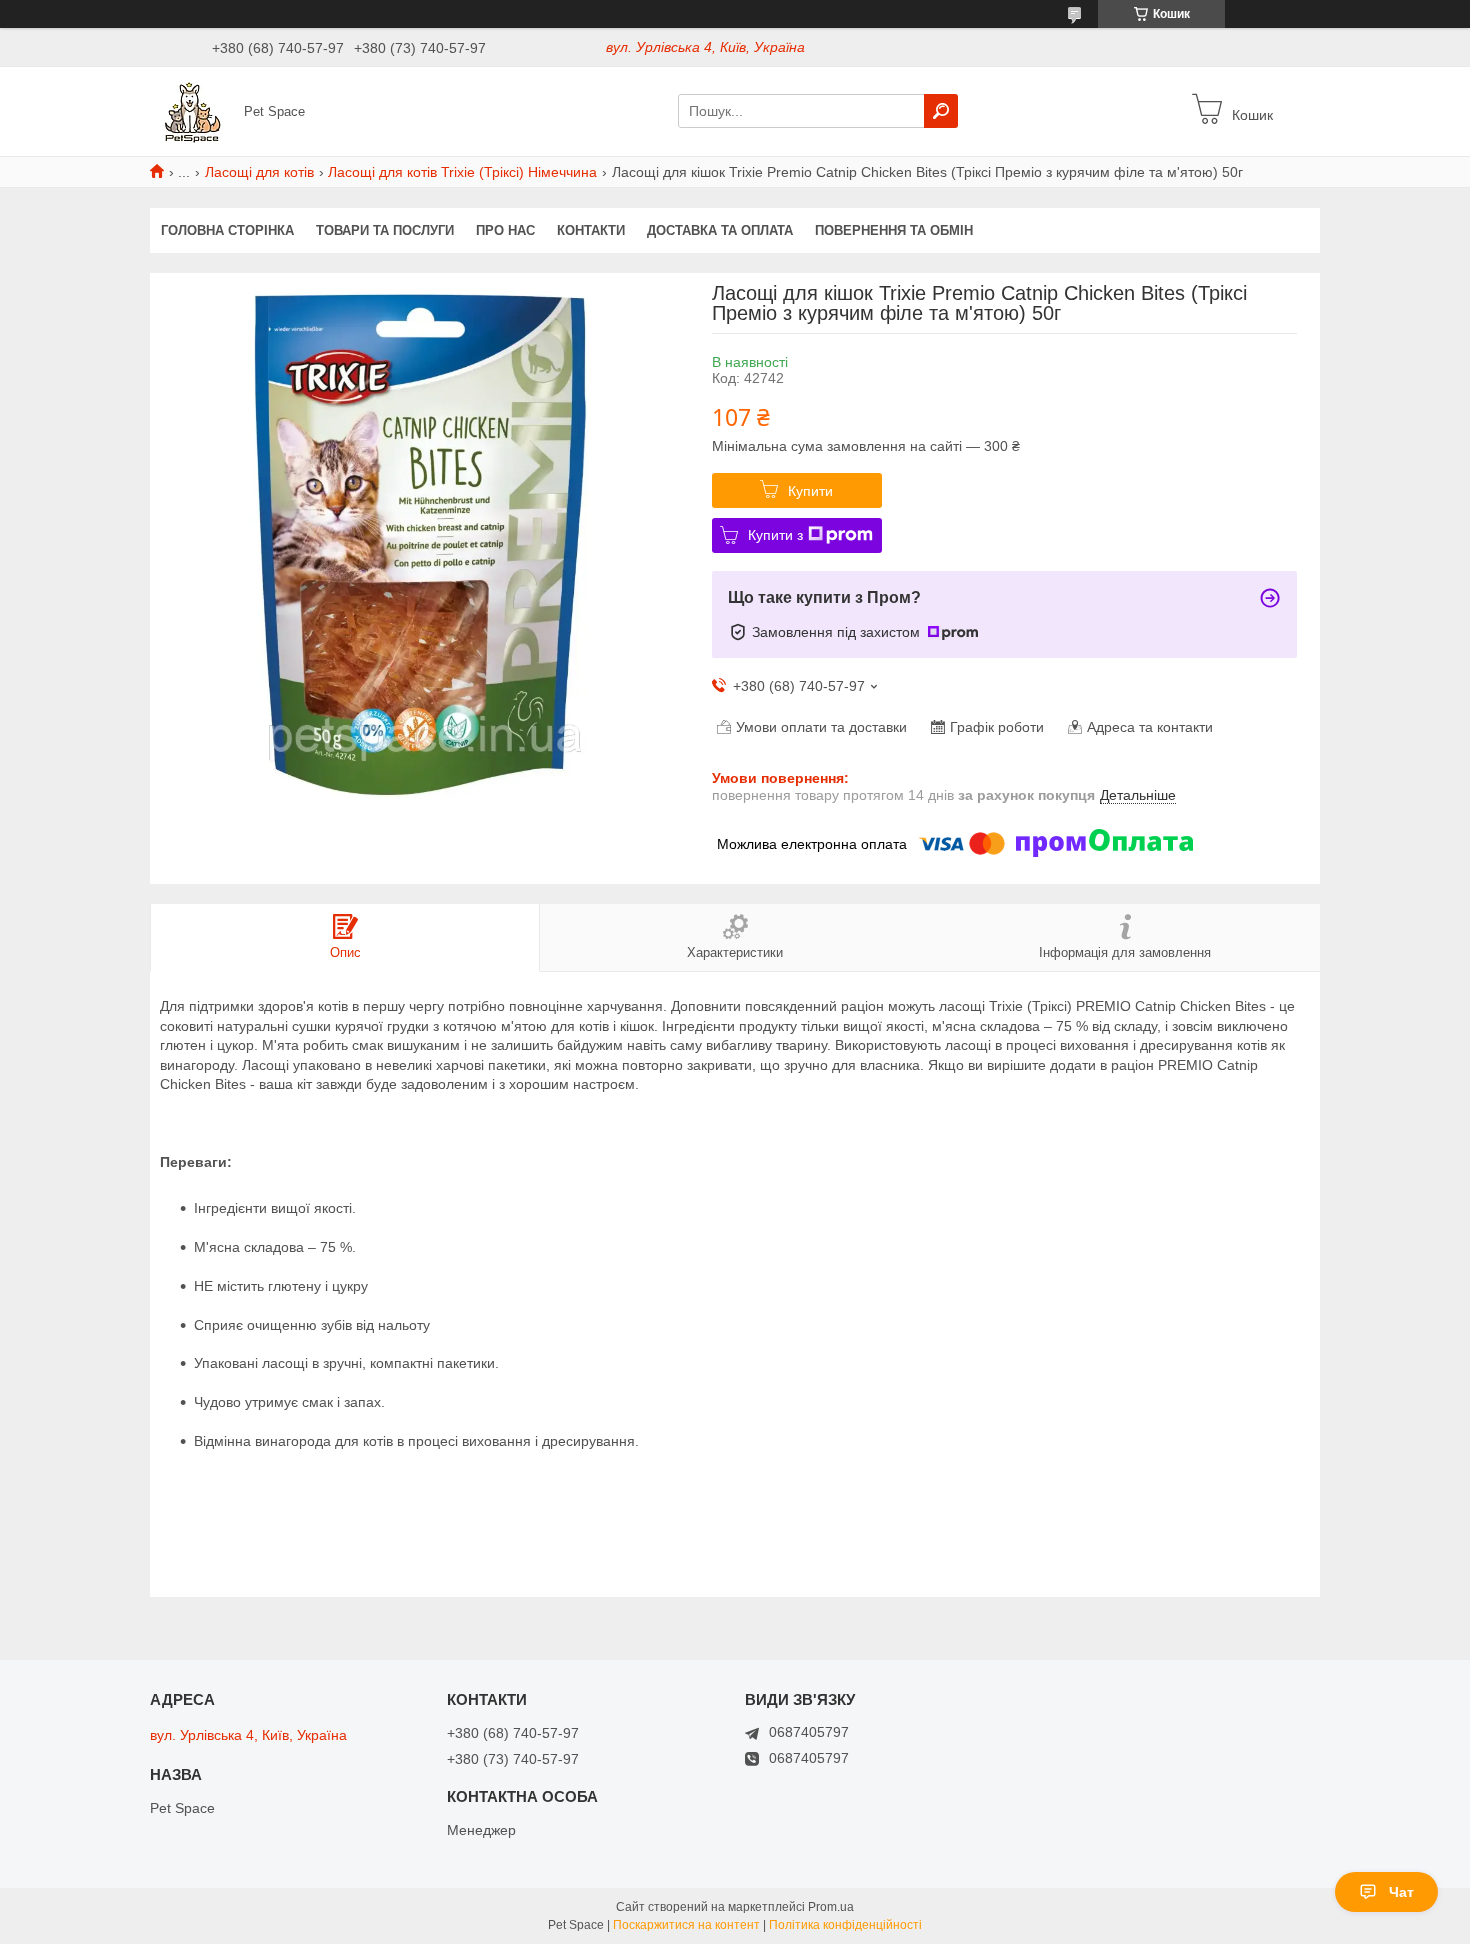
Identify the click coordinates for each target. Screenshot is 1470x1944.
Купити (810, 491)
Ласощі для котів (259, 172)
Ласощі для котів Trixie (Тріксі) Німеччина (462, 172)
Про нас (505, 230)
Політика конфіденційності (845, 1925)
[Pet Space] (191, 110)
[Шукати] (941, 111)
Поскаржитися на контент (686, 1925)
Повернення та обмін (894, 230)
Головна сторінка (227, 230)
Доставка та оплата (720, 230)
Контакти (591, 230)
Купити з (775, 535)
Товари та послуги (385, 230)
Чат (1401, 1892)
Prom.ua (831, 1907)
